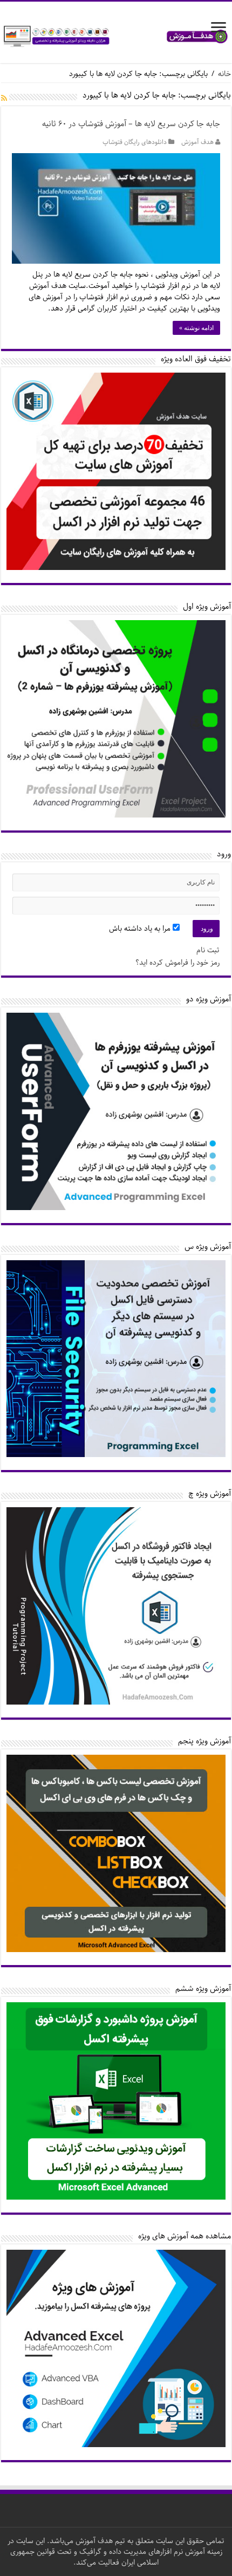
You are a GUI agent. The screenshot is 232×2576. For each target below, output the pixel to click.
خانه (224, 74)
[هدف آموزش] (116, 36)
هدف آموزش (197, 142)
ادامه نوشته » (196, 328)
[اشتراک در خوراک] (4, 99)
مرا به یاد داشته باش (141, 929)
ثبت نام (208, 950)
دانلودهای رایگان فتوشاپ (135, 142)
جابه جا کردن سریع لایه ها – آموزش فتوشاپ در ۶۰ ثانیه (131, 124)
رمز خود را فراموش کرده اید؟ (178, 963)
